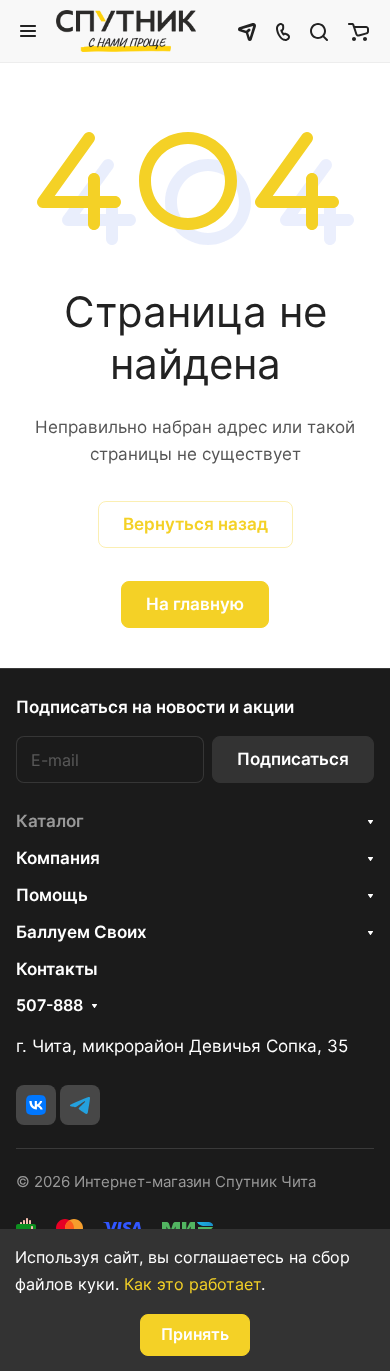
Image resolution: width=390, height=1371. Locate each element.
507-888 (49, 1006)
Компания (58, 858)
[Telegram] (80, 1105)
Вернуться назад (195, 524)
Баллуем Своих (81, 932)
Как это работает (192, 1284)
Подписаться (293, 759)
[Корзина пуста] (358, 31)
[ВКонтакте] (36, 1105)
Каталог (50, 821)
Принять (195, 1334)
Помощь (52, 895)
